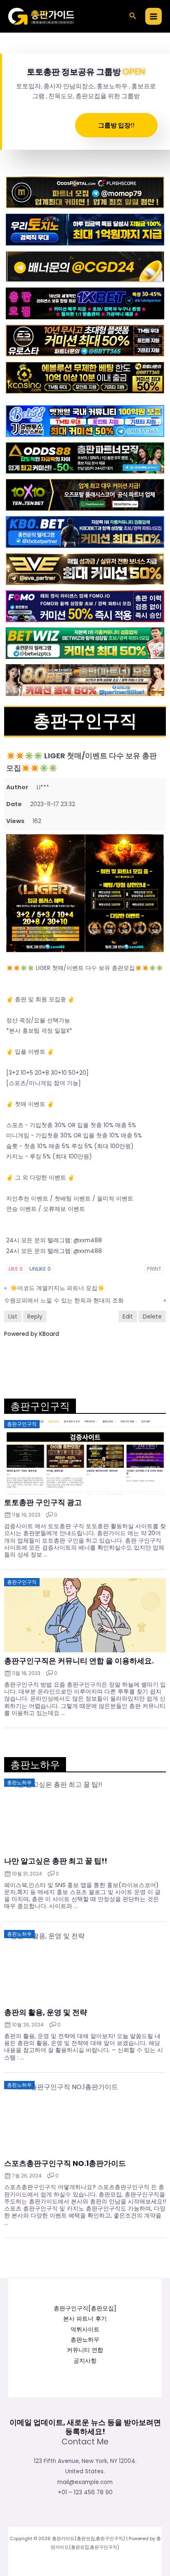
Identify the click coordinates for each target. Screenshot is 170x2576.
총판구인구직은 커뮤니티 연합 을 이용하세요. (79, 1661)
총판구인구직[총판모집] (85, 2308)
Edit (128, 1316)
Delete (152, 1316)
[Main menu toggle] (154, 16)
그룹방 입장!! (116, 125)
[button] (133, 17)
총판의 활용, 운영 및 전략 (46, 2012)
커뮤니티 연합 (85, 2350)
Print (154, 1269)
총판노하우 (85, 2340)
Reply (35, 1316)
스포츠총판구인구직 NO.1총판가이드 (65, 2163)
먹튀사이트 (85, 2329)
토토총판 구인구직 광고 (43, 1503)
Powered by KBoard (32, 1334)
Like (16, 1269)
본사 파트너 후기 (85, 2319)
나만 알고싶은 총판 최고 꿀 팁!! (56, 1861)
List (13, 1316)
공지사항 (85, 2361)
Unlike (40, 1269)
